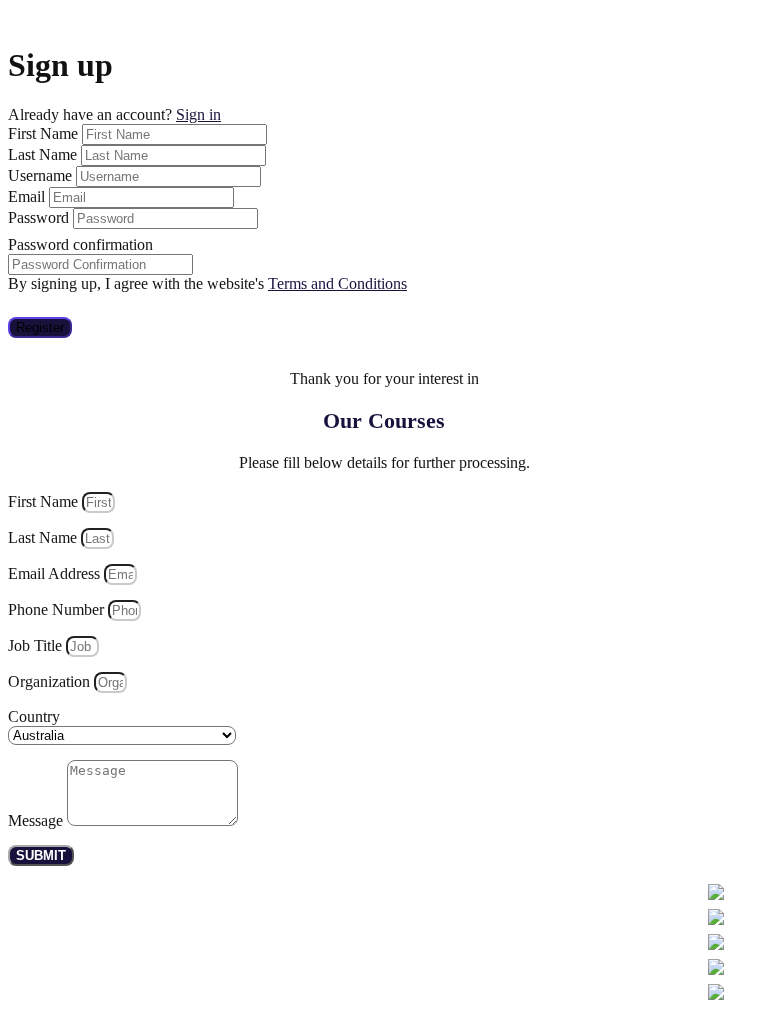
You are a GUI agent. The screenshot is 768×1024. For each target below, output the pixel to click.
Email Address (56, 573)
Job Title (37, 645)
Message (37, 820)
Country (34, 716)
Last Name (44, 154)
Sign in (198, 114)
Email (28, 196)
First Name (45, 133)
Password (40, 217)
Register (40, 327)
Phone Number (58, 609)
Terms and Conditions (337, 283)
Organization (51, 681)
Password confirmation (80, 244)
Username (42, 175)
